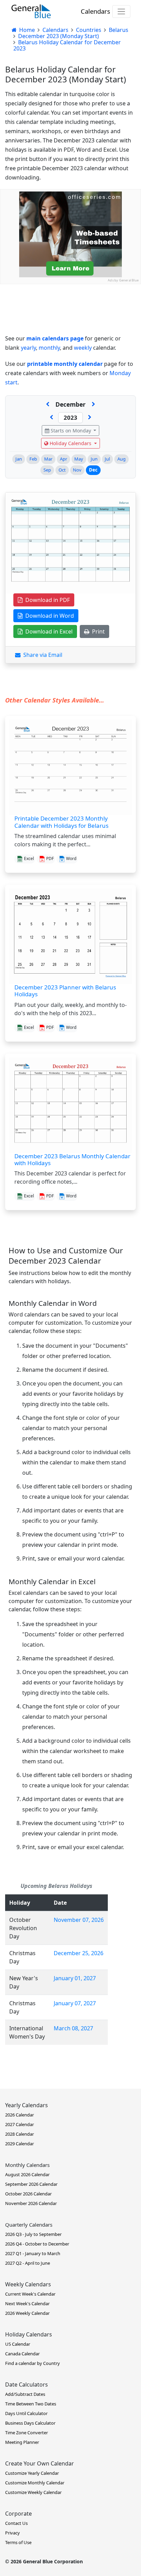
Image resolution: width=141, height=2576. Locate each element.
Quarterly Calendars (29, 2225)
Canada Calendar (22, 2354)
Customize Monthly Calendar (35, 2483)
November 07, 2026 (79, 1920)
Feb (33, 459)
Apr (63, 459)
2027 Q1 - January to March (33, 2253)
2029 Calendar (20, 2144)
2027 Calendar (20, 2124)
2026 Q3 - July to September (33, 2234)
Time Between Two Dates (31, 2404)
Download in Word (48, 616)
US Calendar (18, 2344)
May (79, 459)
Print (97, 631)
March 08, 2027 (73, 2028)
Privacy (12, 2533)
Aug (121, 459)
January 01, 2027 (75, 1978)
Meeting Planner (22, 2442)
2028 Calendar (20, 2134)
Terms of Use (18, 2542)
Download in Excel (48, 631)
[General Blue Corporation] (31, 11)
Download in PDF (46, 600)
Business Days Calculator (30, 2423)
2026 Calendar (20, 2115)
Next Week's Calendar (27, 2304)
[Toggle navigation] (121, 11)
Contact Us (16, 2523)
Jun (94, 459)
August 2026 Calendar (27, 2174)
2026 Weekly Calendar (27, 2313)
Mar (48, 459)
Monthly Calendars (27, 2165)
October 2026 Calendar (28, 2194)
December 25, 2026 (79, 1953)
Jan (19, 459)
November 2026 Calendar (31, 2203)
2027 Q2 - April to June (28, 2263)
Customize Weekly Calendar (33, 2492)
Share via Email (41, 655)
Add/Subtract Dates (25, 2394)
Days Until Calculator (26, 2413)
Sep (47, 470)
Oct (62, 470)
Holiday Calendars (70, 443)
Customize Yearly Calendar (32, 2473)
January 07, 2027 (75, 2003)
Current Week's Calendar (30, 2294)
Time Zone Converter (27, 2433)
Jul (107, 459)
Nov (77, 470)
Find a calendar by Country (33, 2363)
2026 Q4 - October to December (37, 2244)
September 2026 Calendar (31, 2184)
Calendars (95, 11)
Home (26, 30)
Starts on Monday (71, 431)
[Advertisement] (70, 355)
